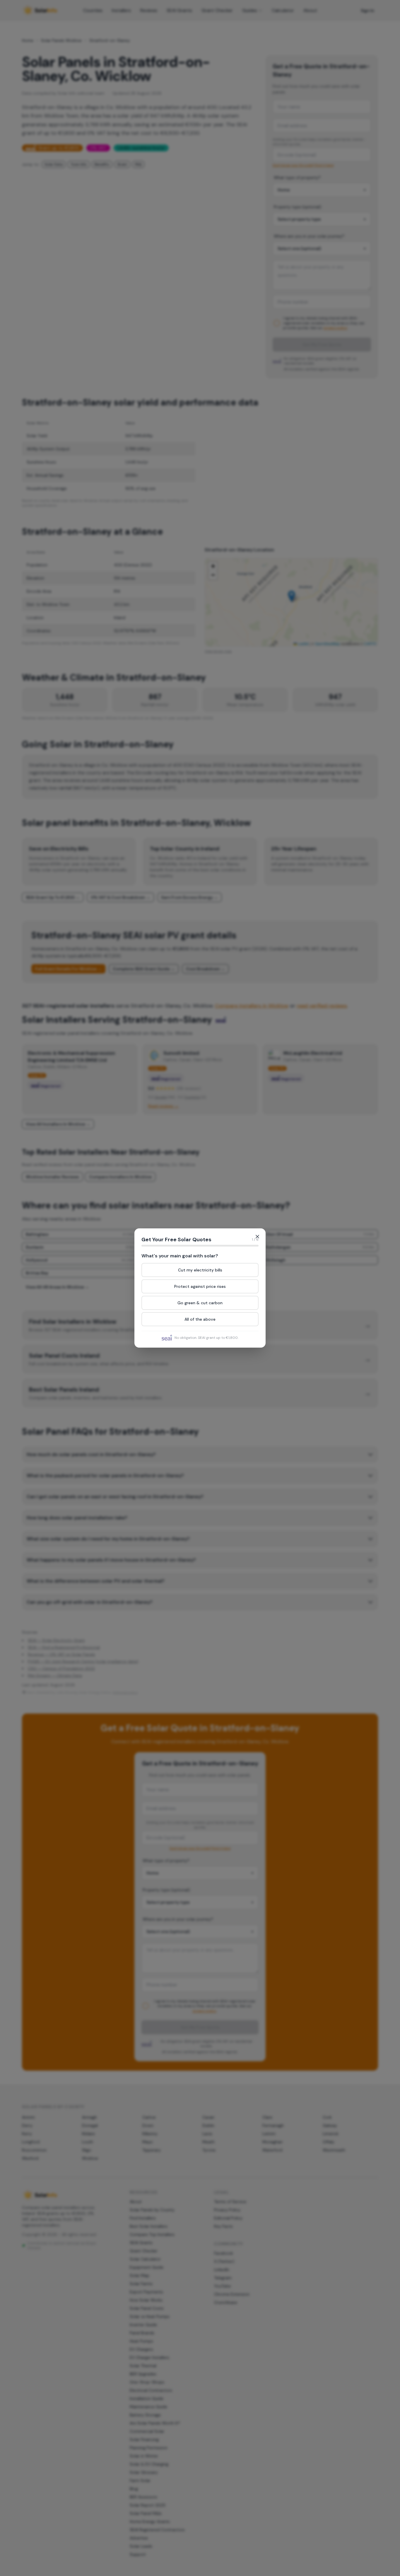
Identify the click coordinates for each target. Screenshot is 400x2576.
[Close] (257, 1237)
